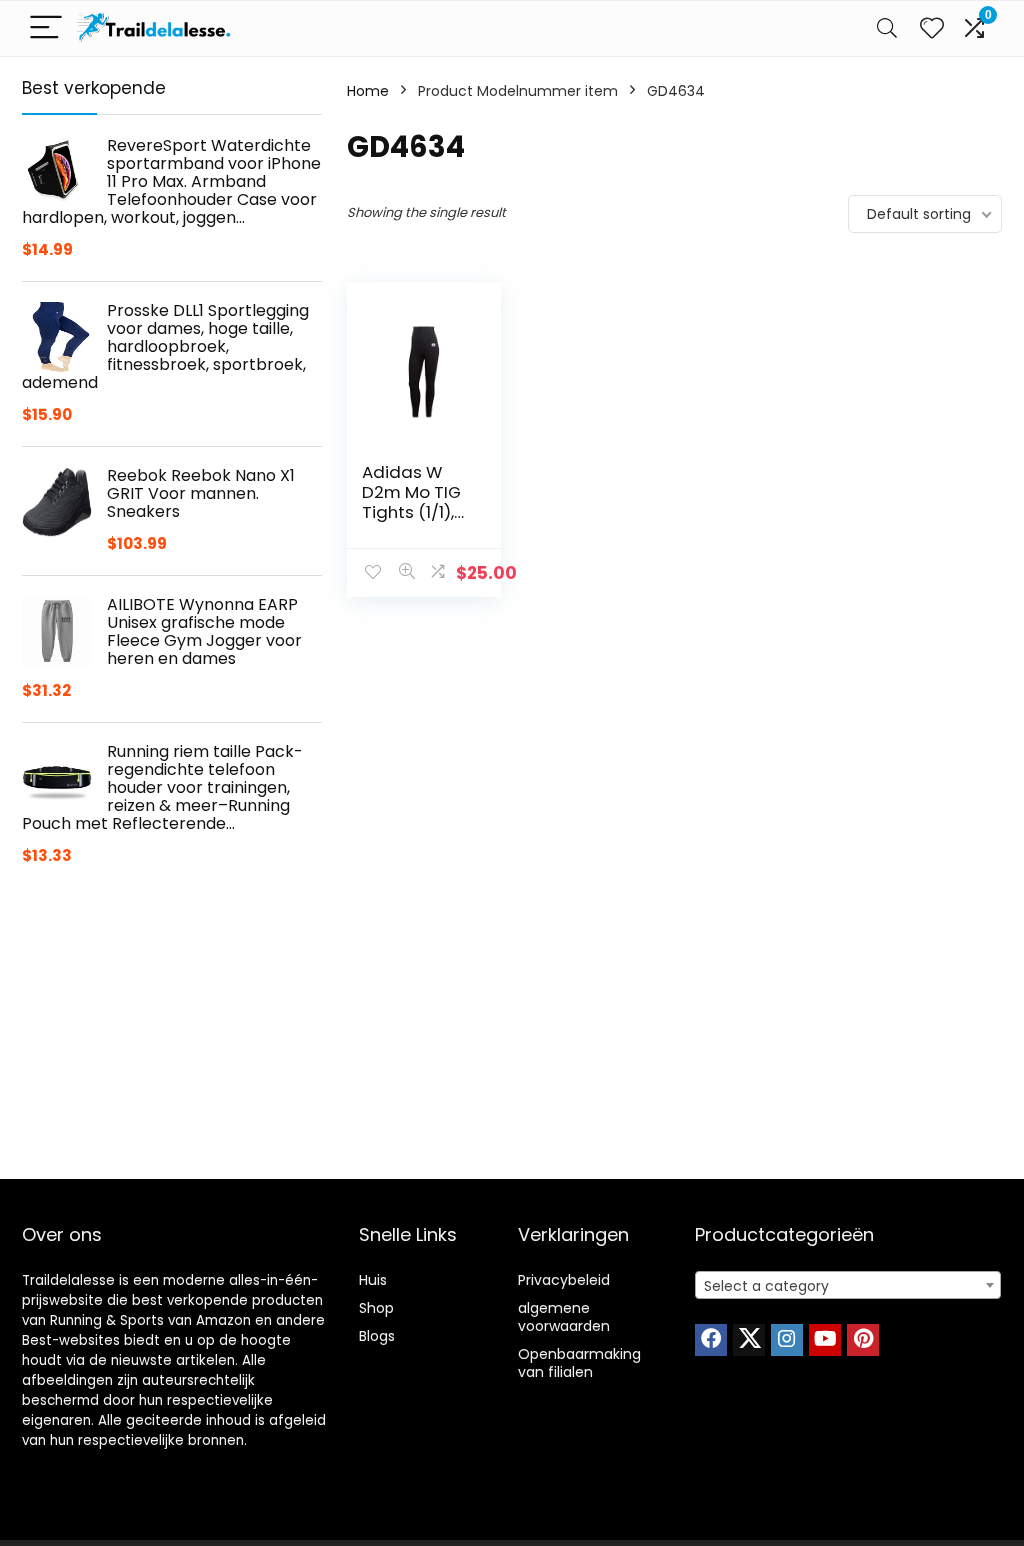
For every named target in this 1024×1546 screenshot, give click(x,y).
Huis (373, 1280)
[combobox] (848, 1285)
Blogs (377, 1336)
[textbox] (848, 1286)
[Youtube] (825, 1340)
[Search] (887, 28)
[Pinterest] (863, 1340)
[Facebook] (711, 1340)
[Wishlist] (932, 28)
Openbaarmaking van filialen (579, 1363)
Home (368, 91)
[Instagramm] (787, 1340)
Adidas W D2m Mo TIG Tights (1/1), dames (411, 502)
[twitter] (749, 1340)
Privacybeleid (564, 1280)
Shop (376, 1308)
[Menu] (46, 28)
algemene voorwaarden (564, 1317)
